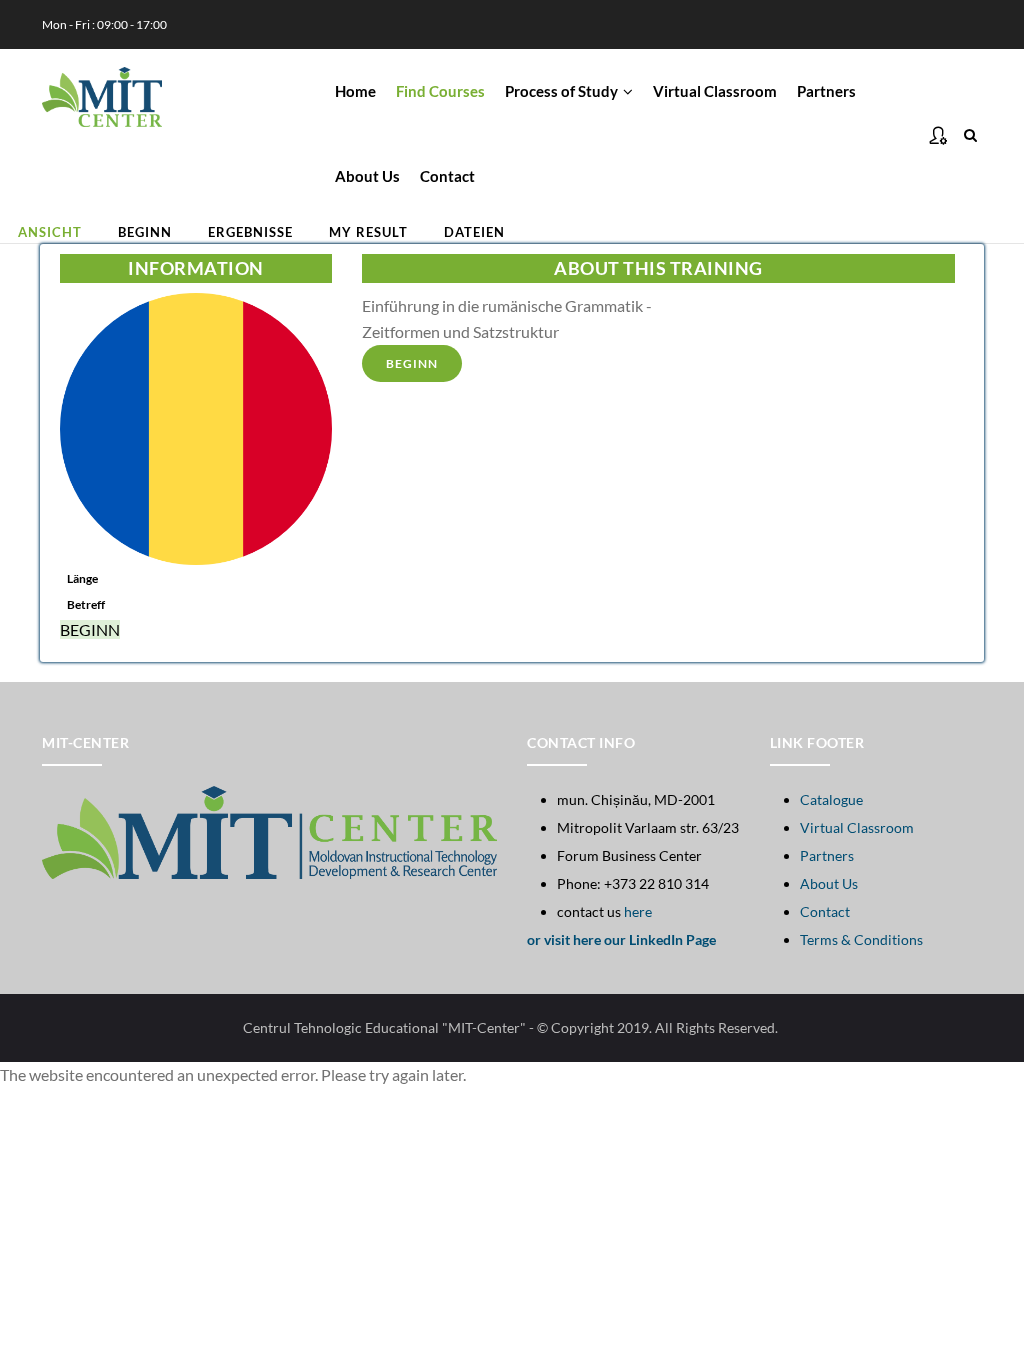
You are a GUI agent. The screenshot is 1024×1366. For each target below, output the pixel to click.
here (638, 911)
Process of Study (563, 91)
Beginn (145, 232)
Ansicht (59, 234)
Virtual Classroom (715, 91)
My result (368, 232)
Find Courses (440, 91)
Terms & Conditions (861, 939)
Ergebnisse (250, 232)
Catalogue (831, 799)
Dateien (474, 232)
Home (355, 91)
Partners (826, 91)
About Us (367, 176)
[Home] (102, 88)
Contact (447, 176)
